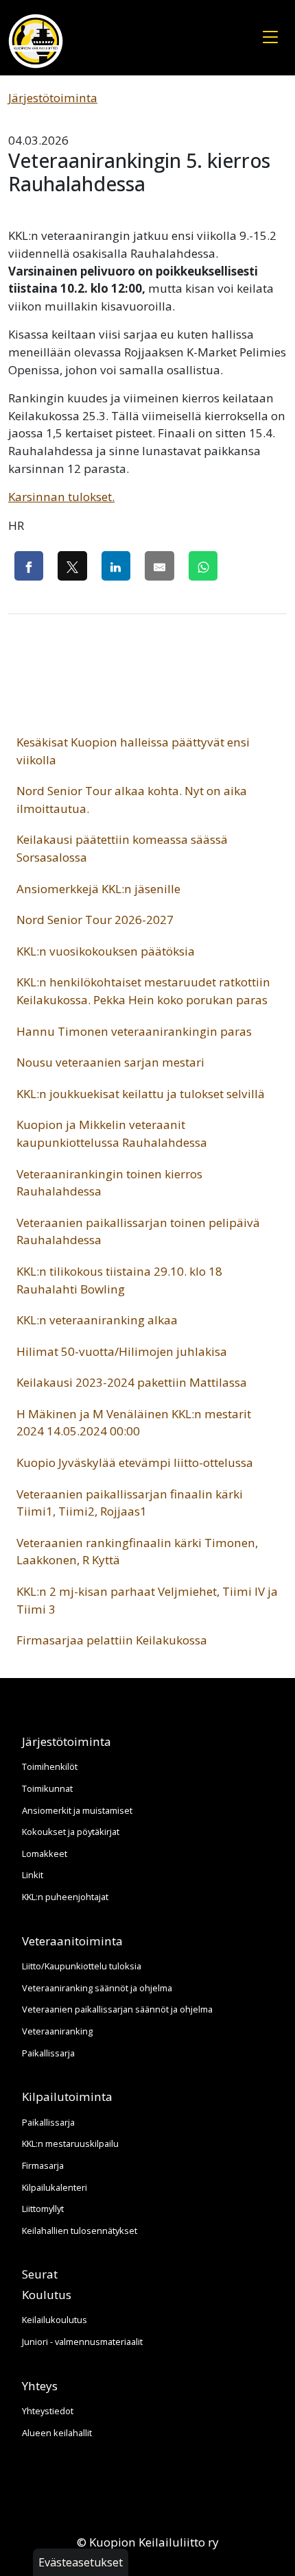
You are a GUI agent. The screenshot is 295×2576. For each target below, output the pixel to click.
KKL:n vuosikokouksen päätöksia (106, 951)
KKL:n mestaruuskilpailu (70, 2143)
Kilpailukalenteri (55, 2187)
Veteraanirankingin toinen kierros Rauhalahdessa (109, 1183)
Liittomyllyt (43, 2209)
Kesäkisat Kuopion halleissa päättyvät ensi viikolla (133, 751)
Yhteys (40, 2386)
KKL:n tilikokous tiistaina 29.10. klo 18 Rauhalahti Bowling (119, 1280)
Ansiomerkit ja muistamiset (77, 1810)
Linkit (33, 1875)
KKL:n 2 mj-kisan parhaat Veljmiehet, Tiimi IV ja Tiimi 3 (147, 1600)
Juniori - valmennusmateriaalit (82, 2342)
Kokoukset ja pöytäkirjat (71, 1832)
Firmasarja (43, 2165)
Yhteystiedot (48, 2411)
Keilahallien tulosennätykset (80, 2231)
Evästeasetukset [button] (81, 2562)
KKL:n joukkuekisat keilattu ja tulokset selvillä (141, 1094)
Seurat (40, 2274)
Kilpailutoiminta (67, 2097)
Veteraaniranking (57, 2031)
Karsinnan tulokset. (61, 497)
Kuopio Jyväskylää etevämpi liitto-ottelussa (135, 1462)
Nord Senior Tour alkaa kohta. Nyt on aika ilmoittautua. (132, 800)
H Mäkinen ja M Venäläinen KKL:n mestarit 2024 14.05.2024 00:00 (134, 1423)
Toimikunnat (47, 1788)
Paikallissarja (48, 2053)
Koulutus (47, 2295)
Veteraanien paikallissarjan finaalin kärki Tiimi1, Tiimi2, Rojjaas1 (130, 1503)
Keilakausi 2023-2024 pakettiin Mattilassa (132, 1382)
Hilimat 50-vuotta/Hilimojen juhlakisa (122, 1351)
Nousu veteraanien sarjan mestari (110, 1062)
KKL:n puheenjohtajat (65, 1897)
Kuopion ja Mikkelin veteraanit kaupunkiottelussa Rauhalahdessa (112, 1133)
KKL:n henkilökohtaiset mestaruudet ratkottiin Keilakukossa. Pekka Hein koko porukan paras (143, 991)
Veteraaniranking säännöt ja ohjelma (97, 1988)
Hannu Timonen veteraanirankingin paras (134, 1031)
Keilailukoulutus (55, 2320)
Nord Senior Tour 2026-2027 (95, 920)
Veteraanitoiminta (72, 1941)
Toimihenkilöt (50, 1766)
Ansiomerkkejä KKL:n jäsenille (98, 889)
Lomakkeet (45, 1854)
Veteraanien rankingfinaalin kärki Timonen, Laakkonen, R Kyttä (137, 1552)
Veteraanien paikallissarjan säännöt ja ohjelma (117, 2009)
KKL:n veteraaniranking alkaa (97, 1320)
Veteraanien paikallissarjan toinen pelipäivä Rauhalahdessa (138, 1231)
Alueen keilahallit (57, 2433)
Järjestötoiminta (53, 98)
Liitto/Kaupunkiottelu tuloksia (82, 1966)
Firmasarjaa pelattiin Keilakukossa (112, 1640)
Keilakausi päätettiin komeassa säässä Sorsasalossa (122, 848)
